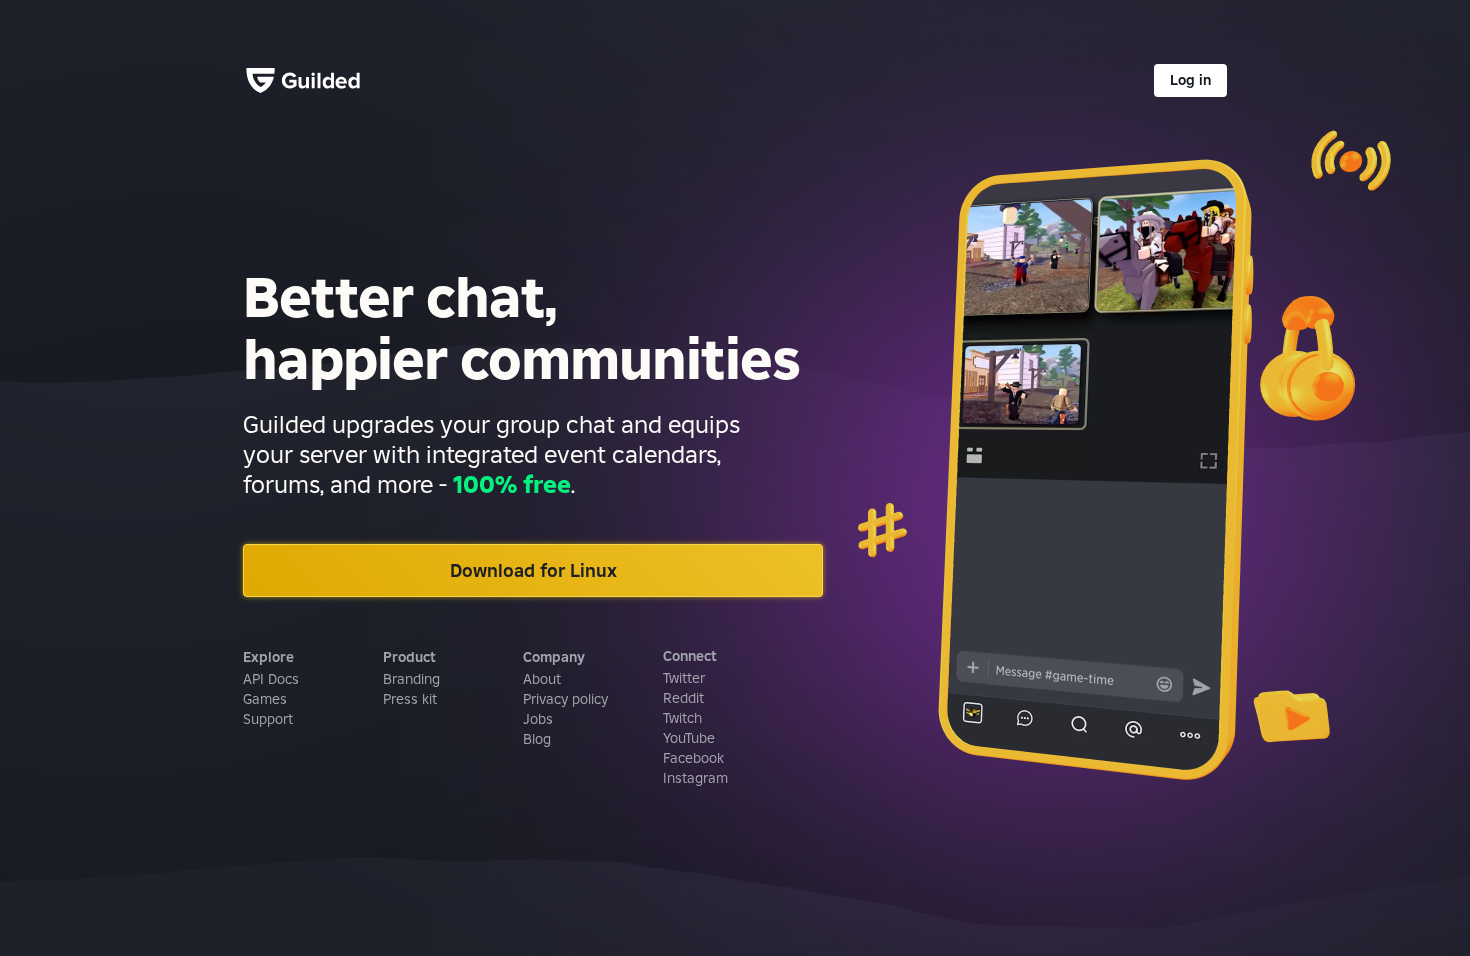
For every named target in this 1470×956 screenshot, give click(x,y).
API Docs (271, 679)
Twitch (682, 718)
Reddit (683, 698)
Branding (411, 679)
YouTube (689, 738)
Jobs (538, 719)
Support (268, 719)
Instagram (695, 778)
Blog (537, 739)
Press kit (410, 699)
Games (265, 699)
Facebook (693, 758)
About (542, 679)
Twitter (684, 678)
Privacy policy (565, 699)
